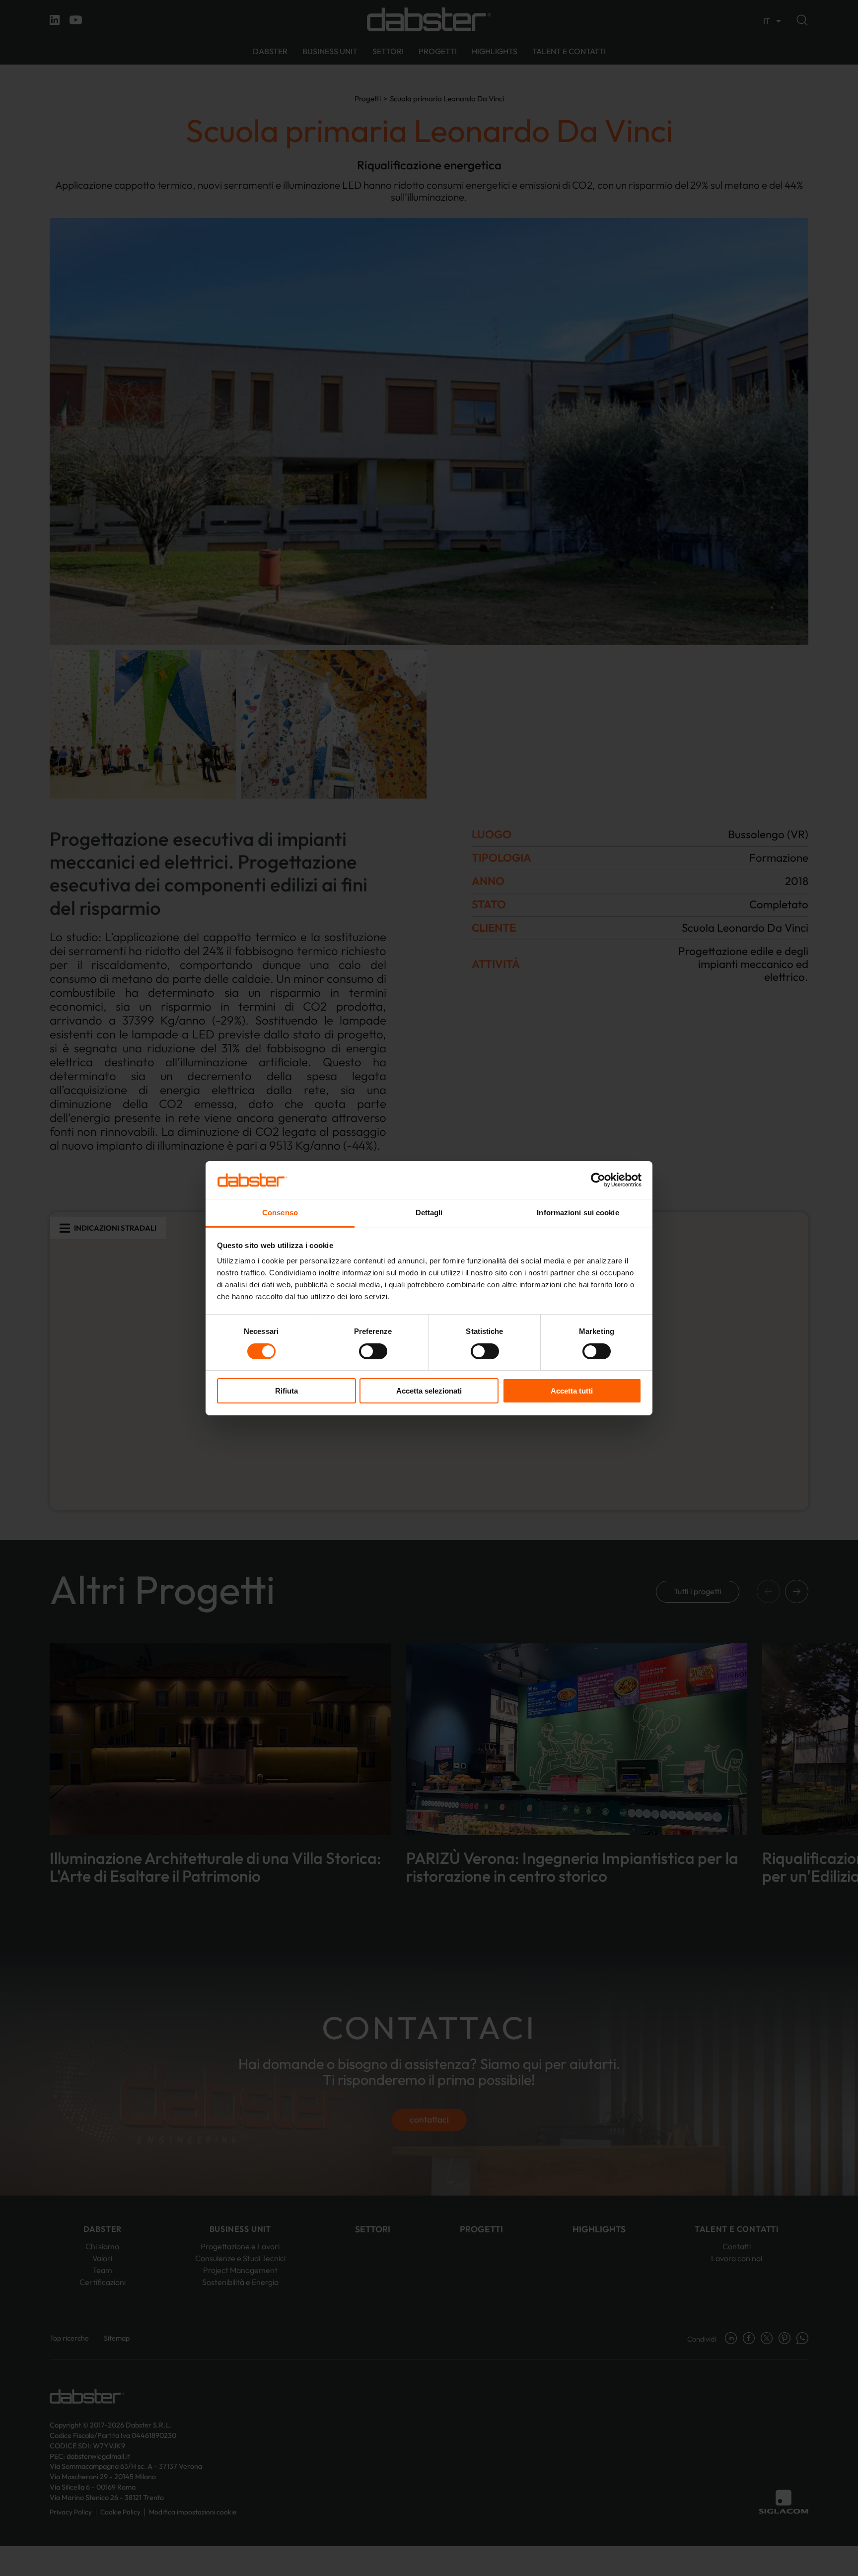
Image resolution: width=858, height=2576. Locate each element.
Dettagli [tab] (429, 1213)
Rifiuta (286, 1391)
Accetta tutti (572, 1391)
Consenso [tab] (280, 1213)
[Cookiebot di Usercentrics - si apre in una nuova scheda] (598, 1180)
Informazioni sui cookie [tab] (578, 1213)
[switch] (373, 1351)
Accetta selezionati (429, 1391)
